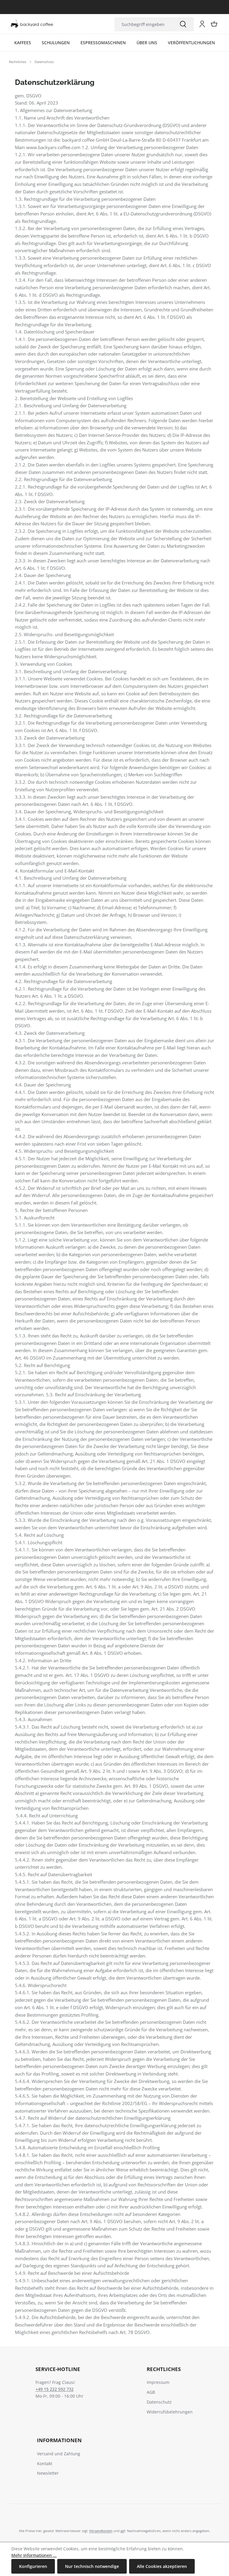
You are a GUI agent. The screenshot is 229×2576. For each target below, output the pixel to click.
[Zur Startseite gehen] (32, 24)
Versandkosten (101, 2531)
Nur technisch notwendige (92, 2566)
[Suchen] (183, 24)
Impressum (158, 2382)
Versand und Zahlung (59, 2454)
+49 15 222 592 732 (55, 2389)
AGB (151, 2392)
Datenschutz (159, 2402)
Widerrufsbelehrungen (170, 2412)
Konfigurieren (33, 2566)
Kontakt (45, 2463)
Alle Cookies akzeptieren (162, 2566)
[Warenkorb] (214, 24)
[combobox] (143, 24)
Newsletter (48, 2473)
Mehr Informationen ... (34, 2555)
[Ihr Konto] (202, 24)
